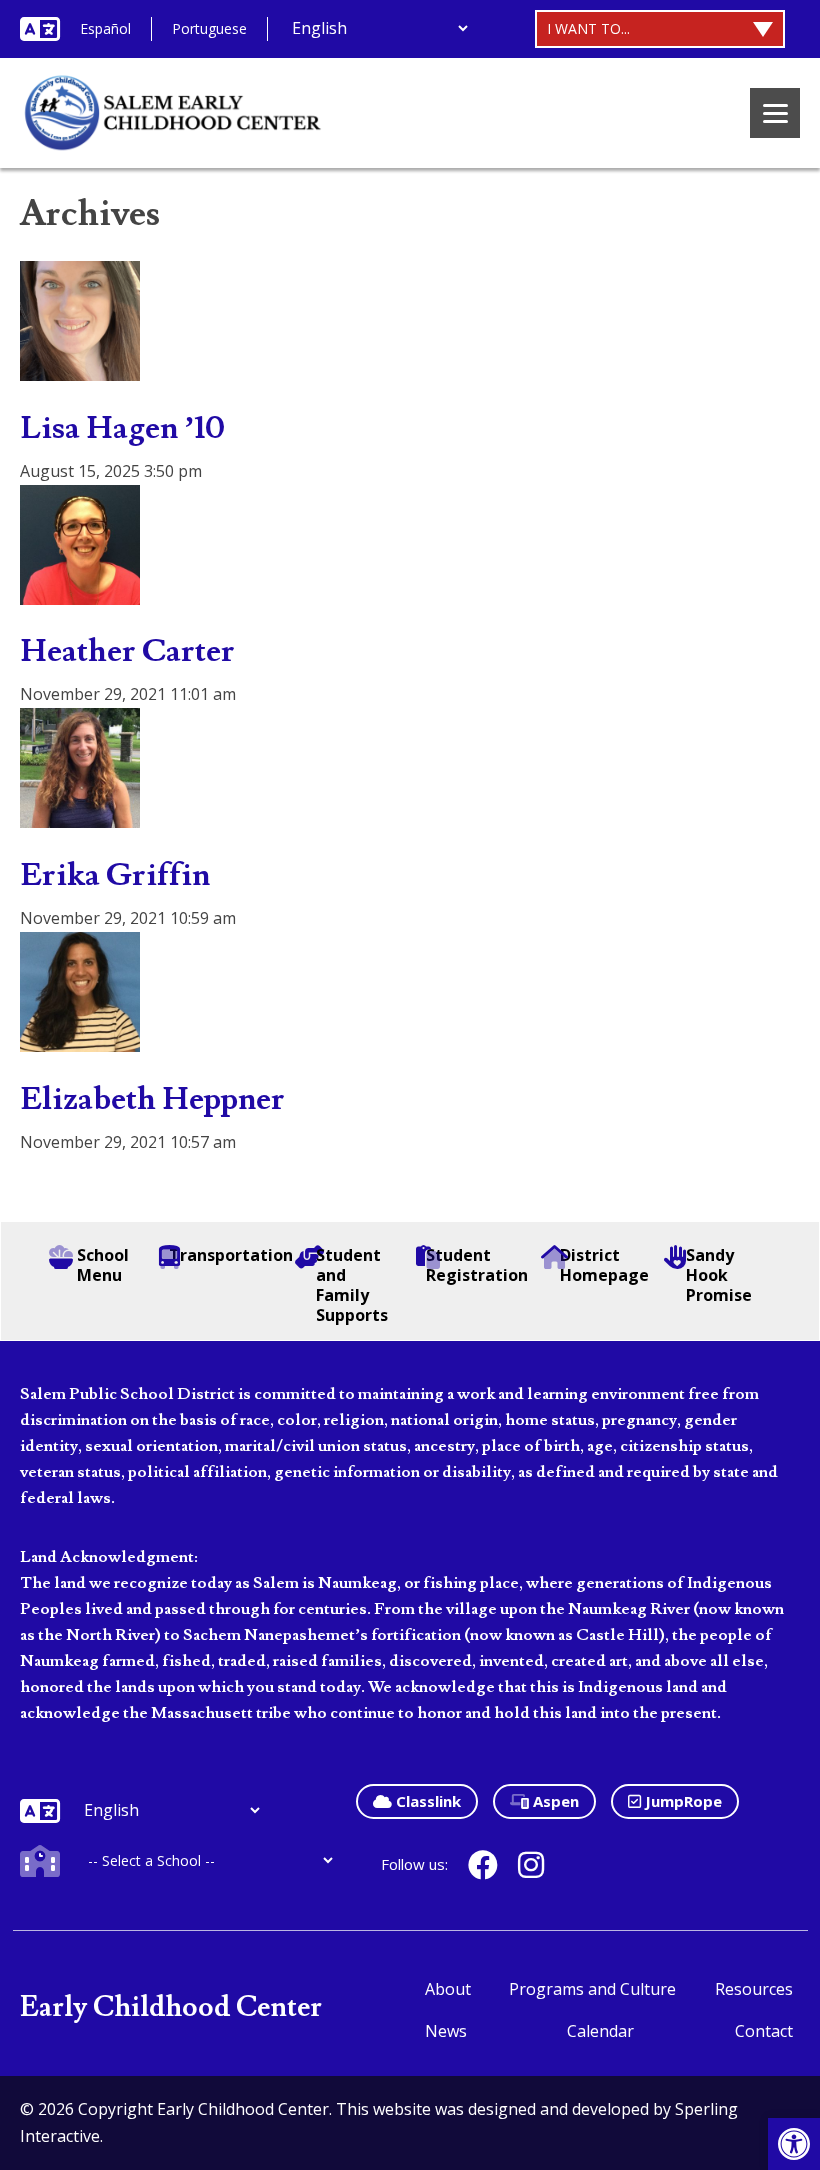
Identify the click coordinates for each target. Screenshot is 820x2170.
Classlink (426, 1801)
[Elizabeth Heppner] (80, 1038)
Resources (754, 1989)
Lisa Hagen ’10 (122, 428)
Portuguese (209, 28)
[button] (794, 2144)
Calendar (600, 2031)
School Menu (103, 1265)
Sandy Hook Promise (719, 1275)
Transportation (226, 1255)
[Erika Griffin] (80, 814)
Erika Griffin (115, 875)
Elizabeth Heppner (152, 1099)
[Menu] (775, 113)
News (446, 2031)
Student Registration (476, 1265)
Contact (764, 2031)
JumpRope (681, 1801)
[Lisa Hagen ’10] (80, 367)
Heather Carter (127, 651)
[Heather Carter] (80, 591)
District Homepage (604, 1265)
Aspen (554, 1801)
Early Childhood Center (171, 2007)
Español (105, 28)
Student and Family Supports (352, 1285)
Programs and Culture (592, 1989)
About (448, 1989)
